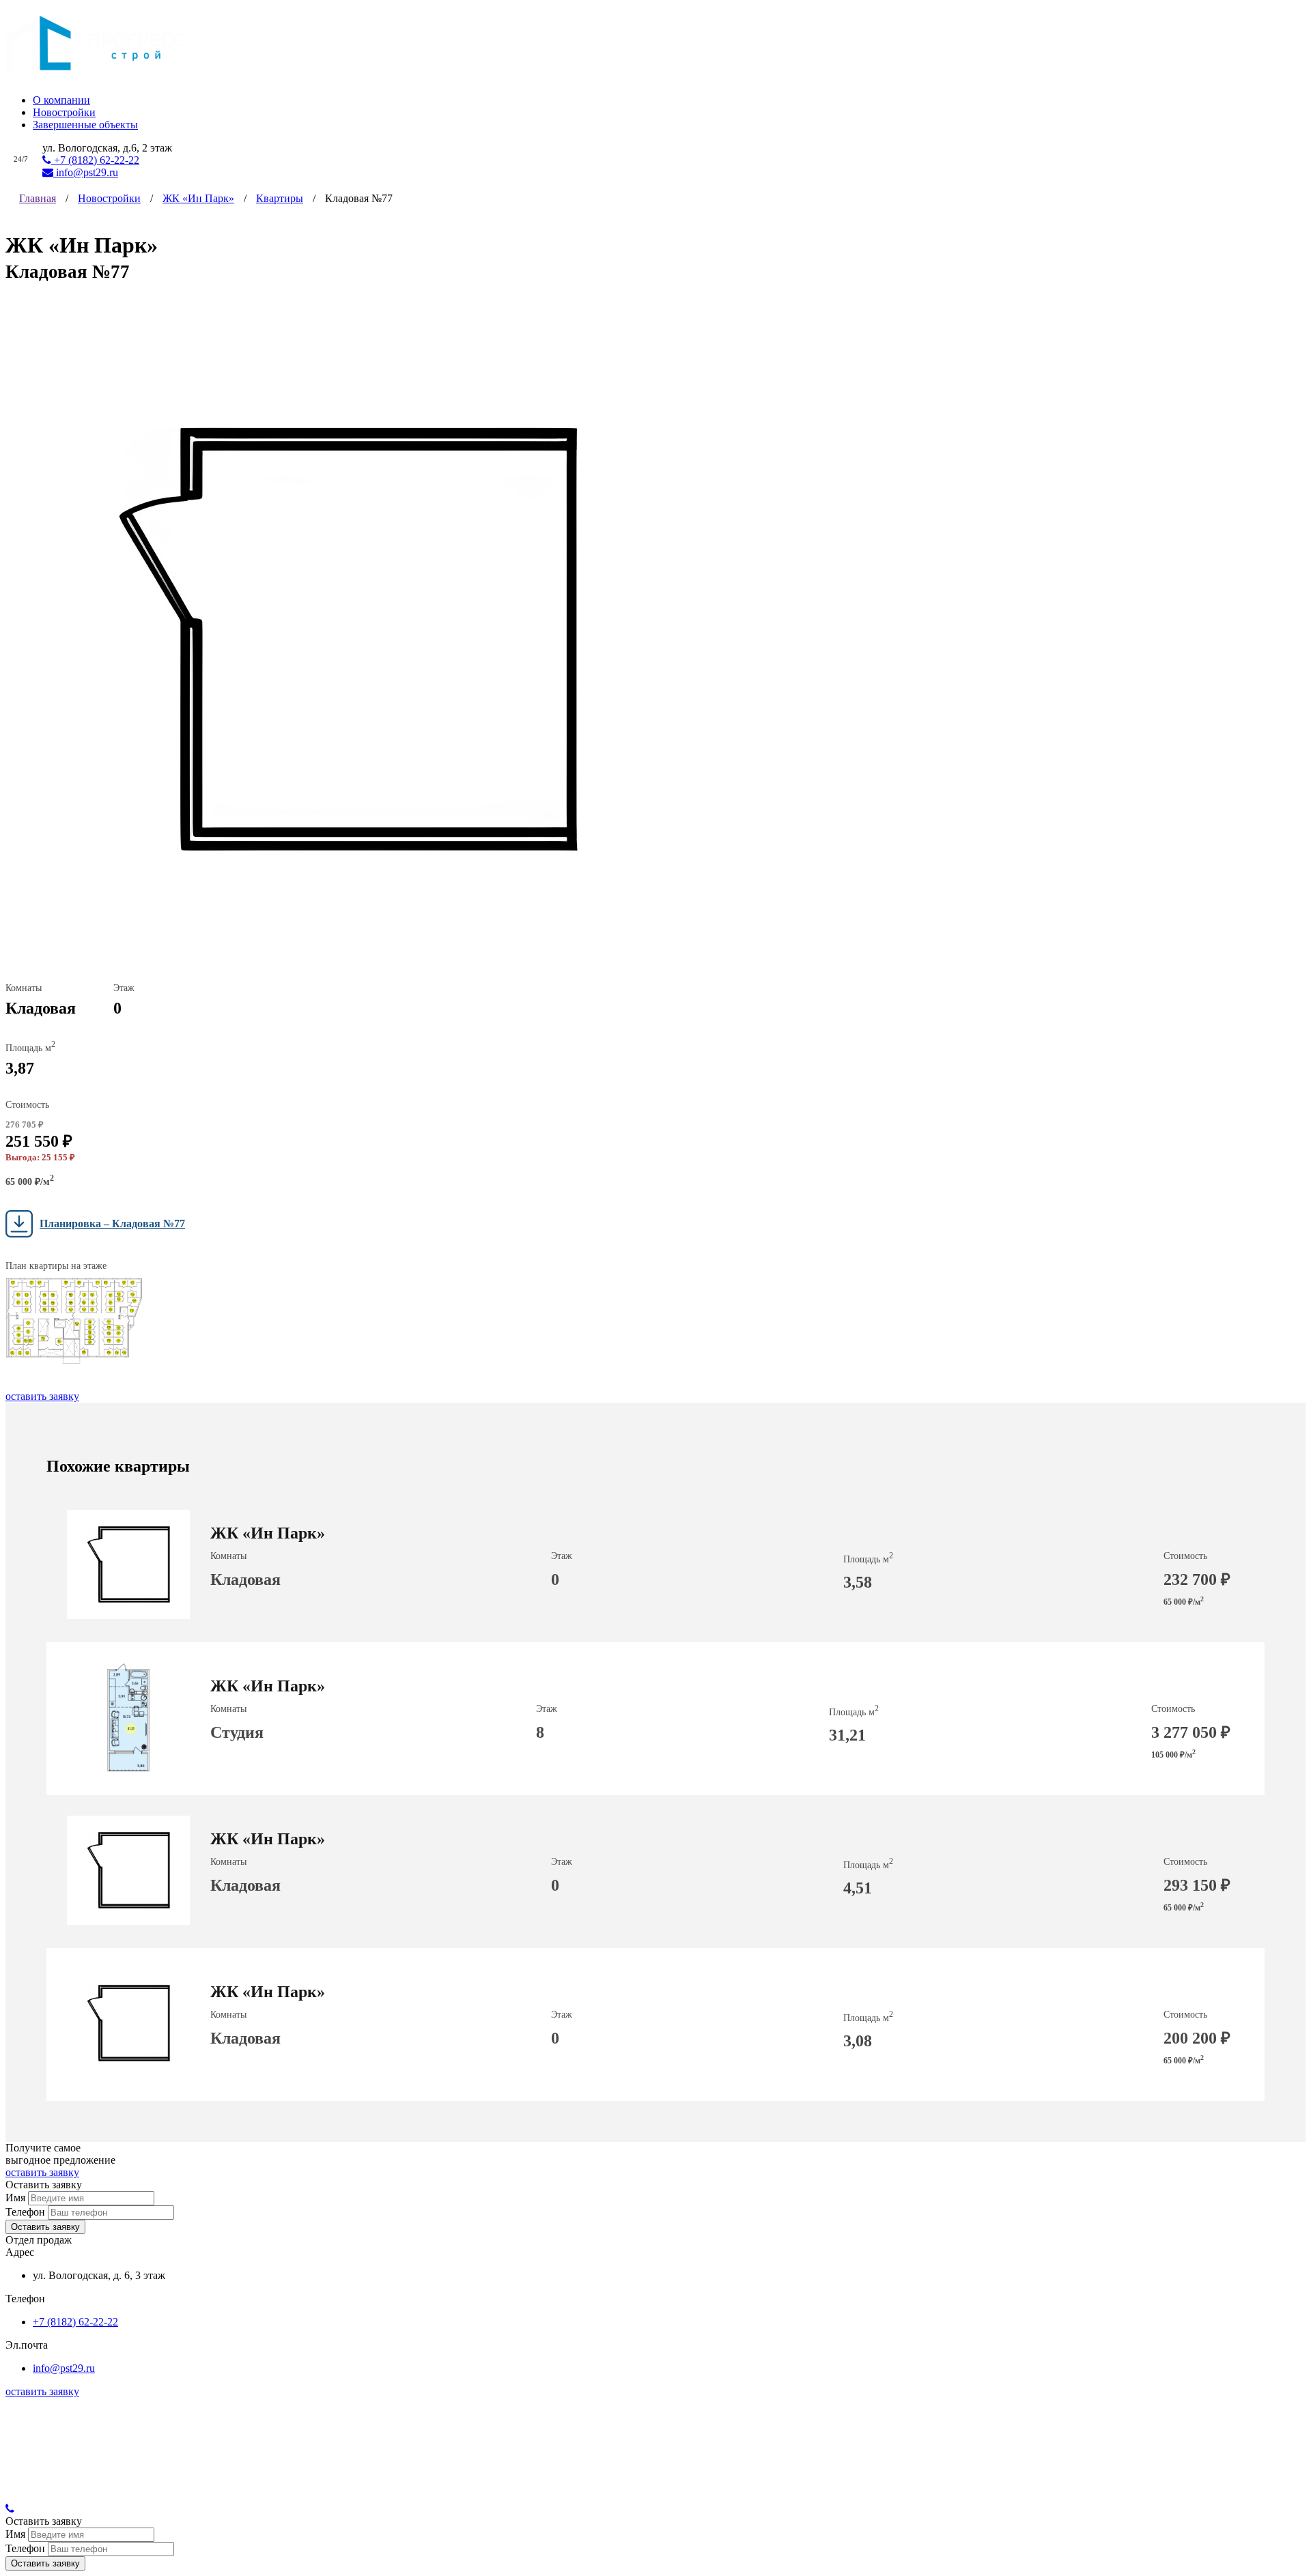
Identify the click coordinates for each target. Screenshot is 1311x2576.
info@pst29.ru (86, 172)
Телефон (25, 2212)
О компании (61, 100)
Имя (15, 2198)
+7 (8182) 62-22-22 (95, 160)
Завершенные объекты (85, 125)
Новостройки (64, 112)
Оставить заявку (45, 2227)
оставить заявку (42, 1396)
